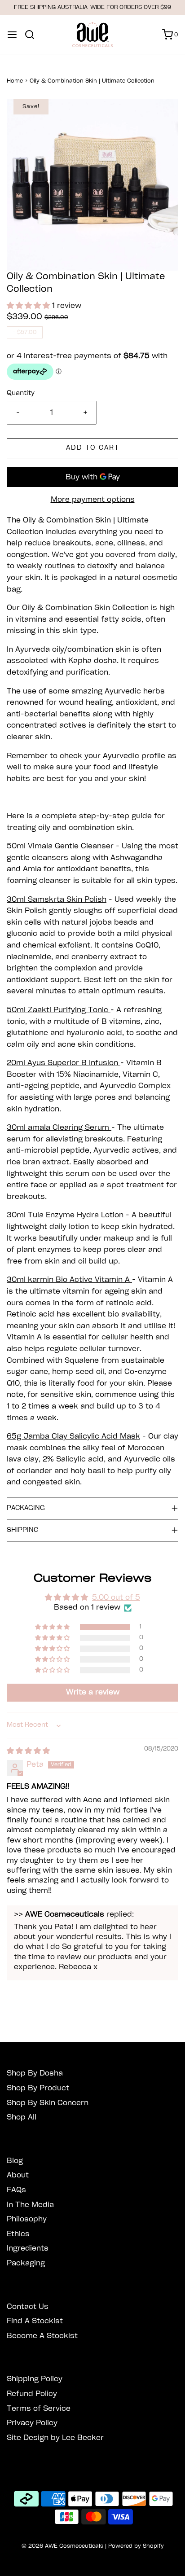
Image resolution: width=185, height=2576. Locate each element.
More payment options (93, 500)
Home (15, 81)
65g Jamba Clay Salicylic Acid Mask (73, 1437)
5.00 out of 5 (116, 1598)
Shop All (22, 2117)
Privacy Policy (32, 2423)
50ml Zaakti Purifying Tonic (59, 1010)
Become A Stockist (42, 2336)
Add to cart (93, 448)
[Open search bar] (33, 35)
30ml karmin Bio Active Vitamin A (69, 1280)
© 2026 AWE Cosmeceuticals (62, 2546)
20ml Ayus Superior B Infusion (64, 1063)
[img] (28, 1751)
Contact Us (28, 2307)
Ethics (18, 2234)
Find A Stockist (35, 2321)
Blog (15, 2161)
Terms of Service (39, 2409)
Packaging (26, 2263)
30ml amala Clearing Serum (59, 1128)
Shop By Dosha (35, 2074)
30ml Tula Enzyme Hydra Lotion (65, 1215)
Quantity (21, 393)
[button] (92, 185)
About (18, 2175)
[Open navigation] (12, 35)
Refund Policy (32, 2394)
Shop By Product (38, 2088)
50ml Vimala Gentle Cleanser (61, 846)
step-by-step (104, 816)
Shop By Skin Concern (48, 2103)
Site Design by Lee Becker (55, 2438)
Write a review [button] (93, 1692)
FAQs (16, 2190)
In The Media (30, 2205)
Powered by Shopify (136, 2546)
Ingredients (28, 2249)
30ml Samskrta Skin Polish (57, 900)
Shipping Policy (35, 2379)
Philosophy (27, 2219)
